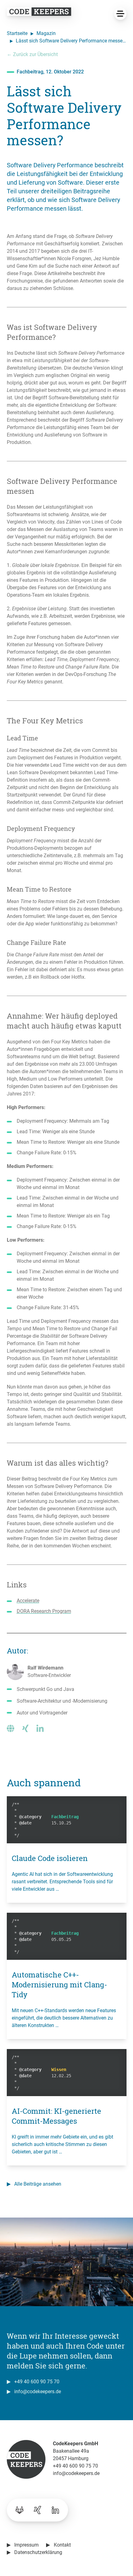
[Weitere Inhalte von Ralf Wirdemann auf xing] (25, 1728)
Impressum (26, 2545)
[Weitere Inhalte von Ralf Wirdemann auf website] (11, 1728)
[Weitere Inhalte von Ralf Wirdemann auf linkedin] (40, 1728)
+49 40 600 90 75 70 (37, 2382)
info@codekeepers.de (38, 2392)
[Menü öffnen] (120, 14)
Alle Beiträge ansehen (38, 2184)
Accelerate (28, 1601)
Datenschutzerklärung (38, 2552)
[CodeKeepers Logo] (39, 12)
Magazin (46, 33)
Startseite (17, 33)
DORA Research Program (44, 1611)
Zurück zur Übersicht (32, 54)
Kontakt (62, 2545)
